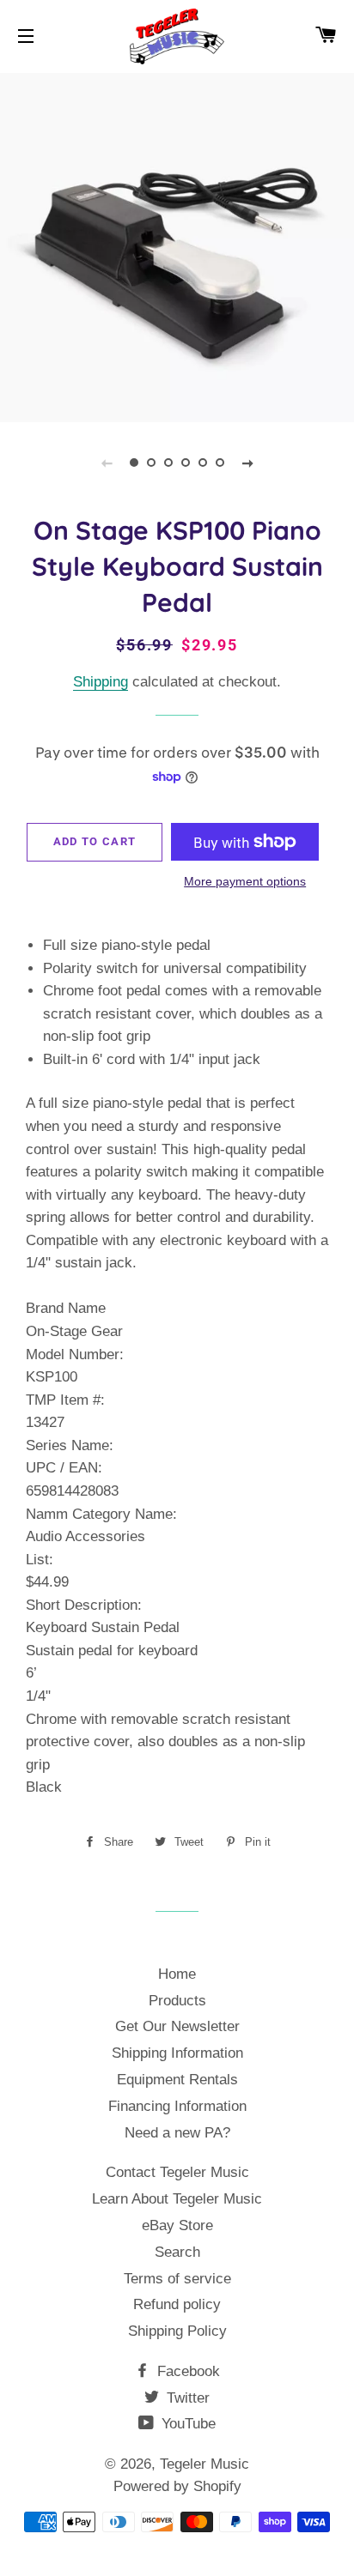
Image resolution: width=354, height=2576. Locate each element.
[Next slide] (247, 463)
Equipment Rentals (177, 2080)
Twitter (186, 2398)
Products (177, 2001)
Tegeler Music (204, 2464)
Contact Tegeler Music (177, 2172)
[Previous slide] (107, 463)
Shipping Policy (177, 2331)
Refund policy (177, 2304)
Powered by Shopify (177, 2486)
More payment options (245, 881)
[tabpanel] (177, 245)
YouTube (186, 2424)
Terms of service (177, 2279)
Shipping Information (177, 2053)
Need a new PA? (177, 2133)
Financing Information (177, 2106)
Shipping (101, 682)
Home (177, 1974)
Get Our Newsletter (177, 2026)
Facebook (186, 2371)
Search (177, 2252)
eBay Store (177, 2225)
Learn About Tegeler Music (177, 2199)
